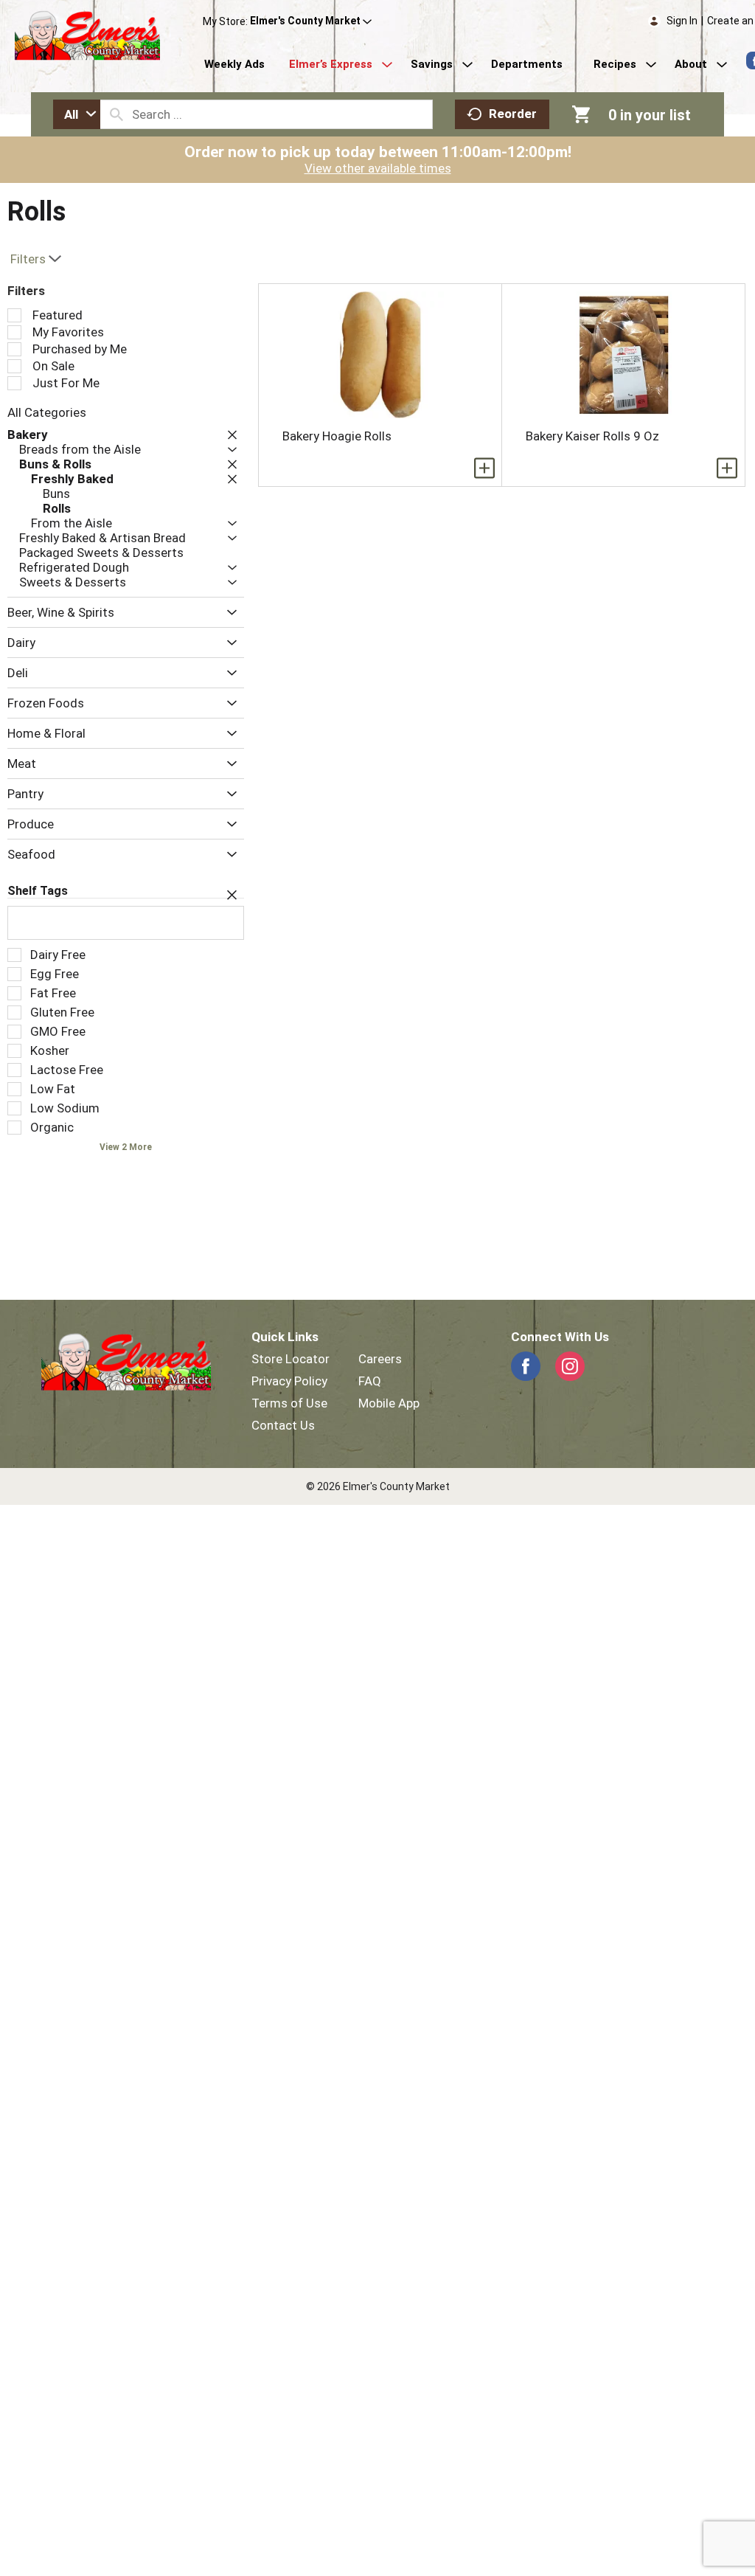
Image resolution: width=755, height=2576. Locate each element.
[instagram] (570, 1366)
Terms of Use (289, 1403)
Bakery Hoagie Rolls (337, 436)
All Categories (47, 412)
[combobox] (77, 114)
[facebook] (526, 1366)
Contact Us (283, 1425)
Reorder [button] (513, 114)
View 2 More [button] (126, 1147)
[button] (311, 21)
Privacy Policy (289, 1381)
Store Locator (290, 1359)
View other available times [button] (378, 168)
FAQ (370, 1381)
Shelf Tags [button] (38, 891)
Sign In (682, 21)
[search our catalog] (116, 114)
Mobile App (389, 1403)
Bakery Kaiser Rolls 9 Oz (592, 436)
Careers (380, 1359)
